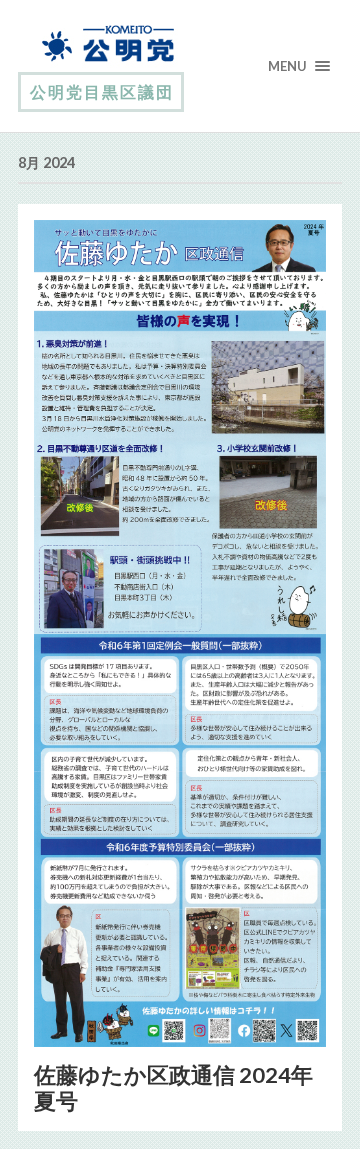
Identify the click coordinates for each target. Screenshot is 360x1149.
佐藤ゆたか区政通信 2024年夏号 (173, 1088)
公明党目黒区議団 (102, 91)
